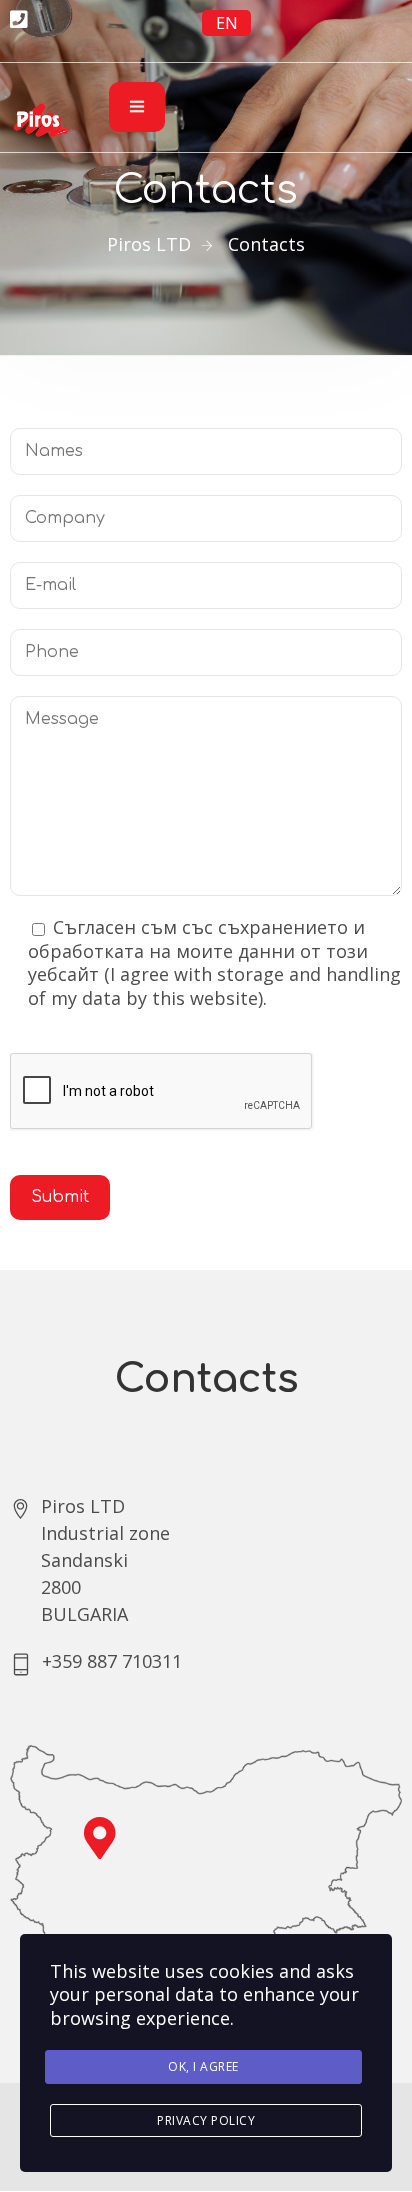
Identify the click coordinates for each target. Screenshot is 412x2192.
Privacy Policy (206, 2120)
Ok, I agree (203, 2066)
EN (227, 23)
